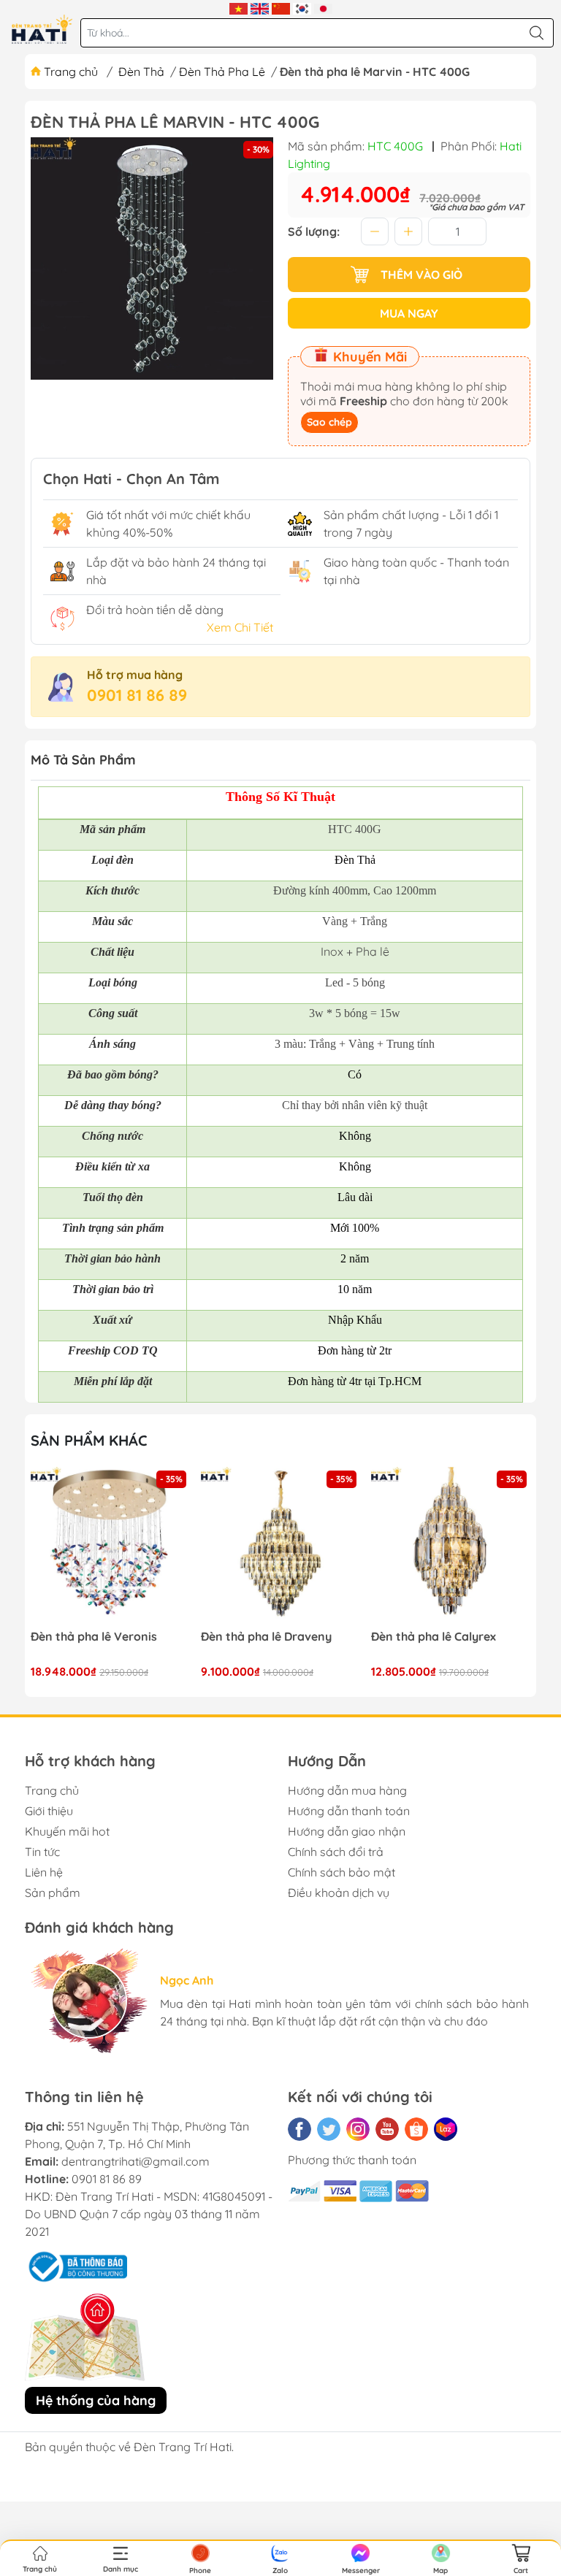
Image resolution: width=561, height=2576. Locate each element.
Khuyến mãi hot (67, 1831)
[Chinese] (281, 7)
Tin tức (42, 1852)
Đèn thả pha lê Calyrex (434, 1637)
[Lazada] (446, 2129)
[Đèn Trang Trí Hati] (42, 29)
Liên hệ (44, 1872)
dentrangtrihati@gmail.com (136, 2161)
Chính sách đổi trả (336, 1852)
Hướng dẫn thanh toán (349, 1811)
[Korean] (302, 7)
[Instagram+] (358, 2129)
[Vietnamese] (238, 7)
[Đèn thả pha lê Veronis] (110, 1546)
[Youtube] (387, 2129)
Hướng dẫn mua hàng (347, 1790)
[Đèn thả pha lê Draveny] (280, 1546)
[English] (260, 7)
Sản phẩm (53, 1893)
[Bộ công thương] (76, 2265)
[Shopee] (416, 2129)
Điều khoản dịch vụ (339, 1893)
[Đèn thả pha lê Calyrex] (451, 1546)
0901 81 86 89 (137, 695)
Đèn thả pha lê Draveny (266, 1637)
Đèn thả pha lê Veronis (94, 1637)
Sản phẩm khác (89, 1440)
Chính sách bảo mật (341, 1872)
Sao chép (329, 422)
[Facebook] (299, 2129)
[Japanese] (323, 7)
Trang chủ (71, 72)
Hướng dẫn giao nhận (347, 1831)
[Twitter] (329, 2129)
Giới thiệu (49, 1811)
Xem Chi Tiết (240, 627)
